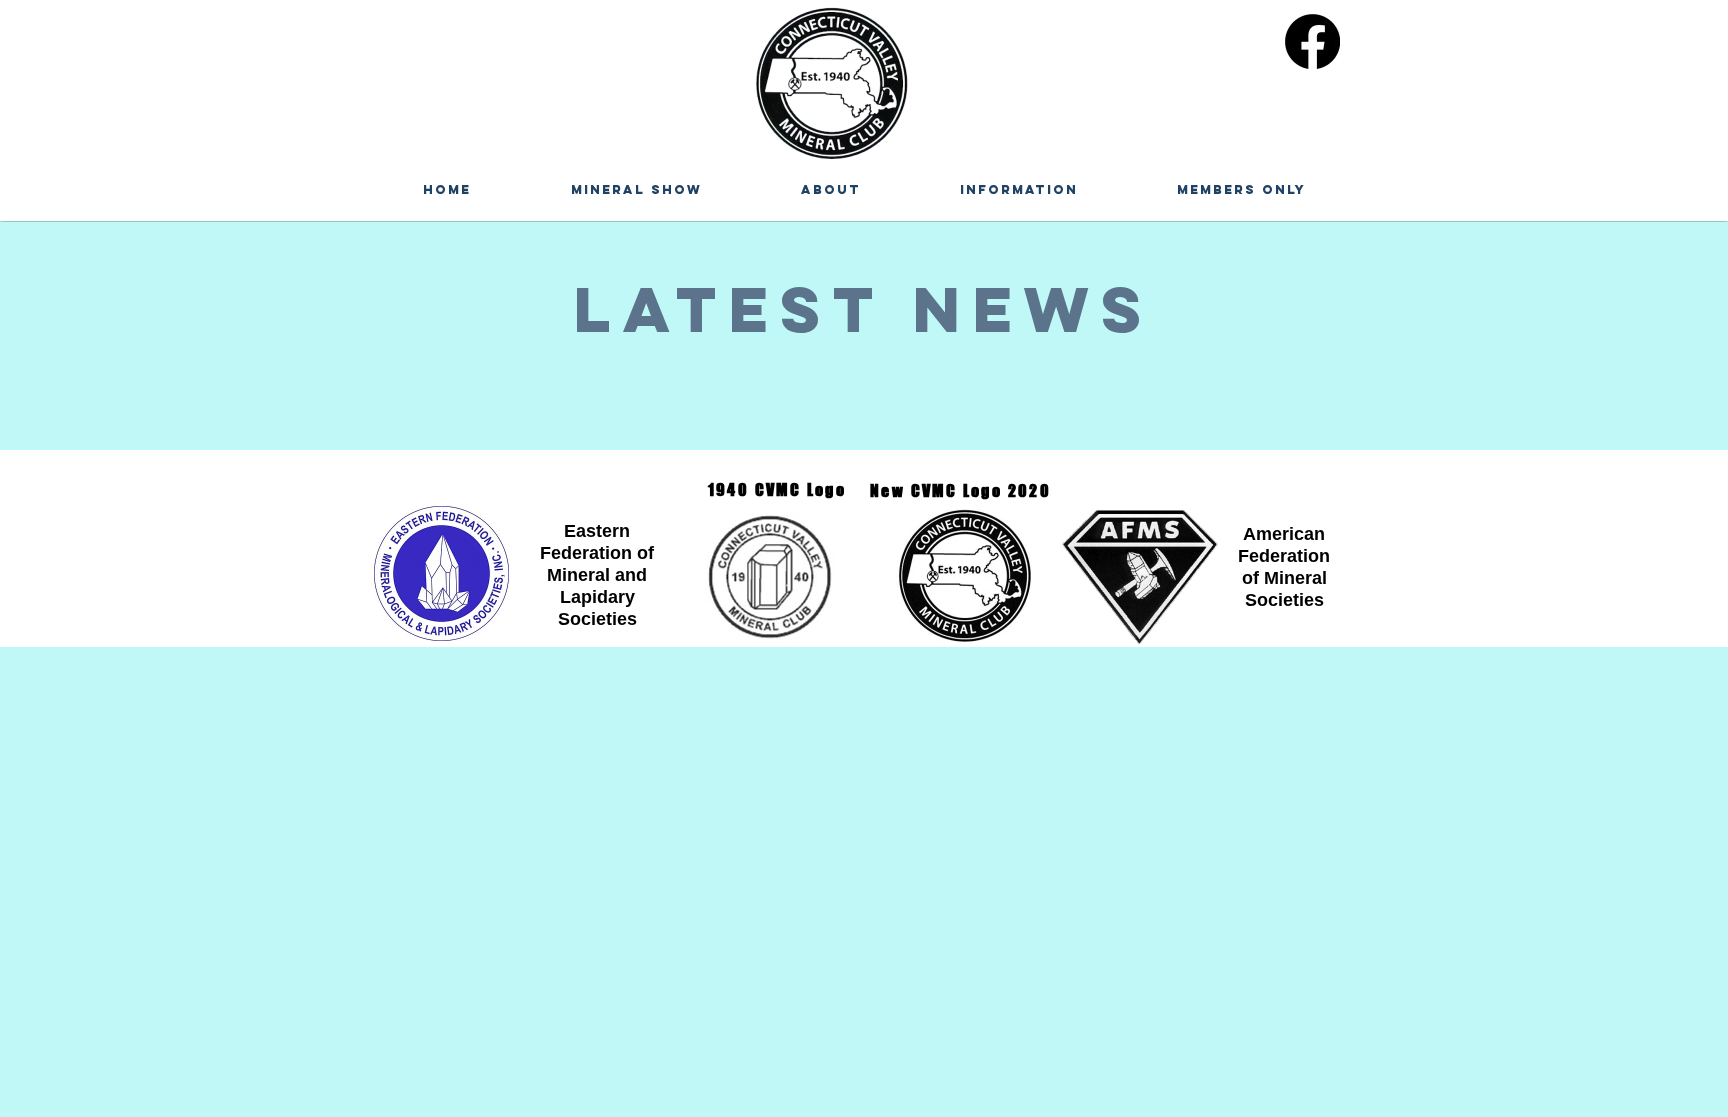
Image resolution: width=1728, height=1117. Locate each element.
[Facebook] (1312, 41)
